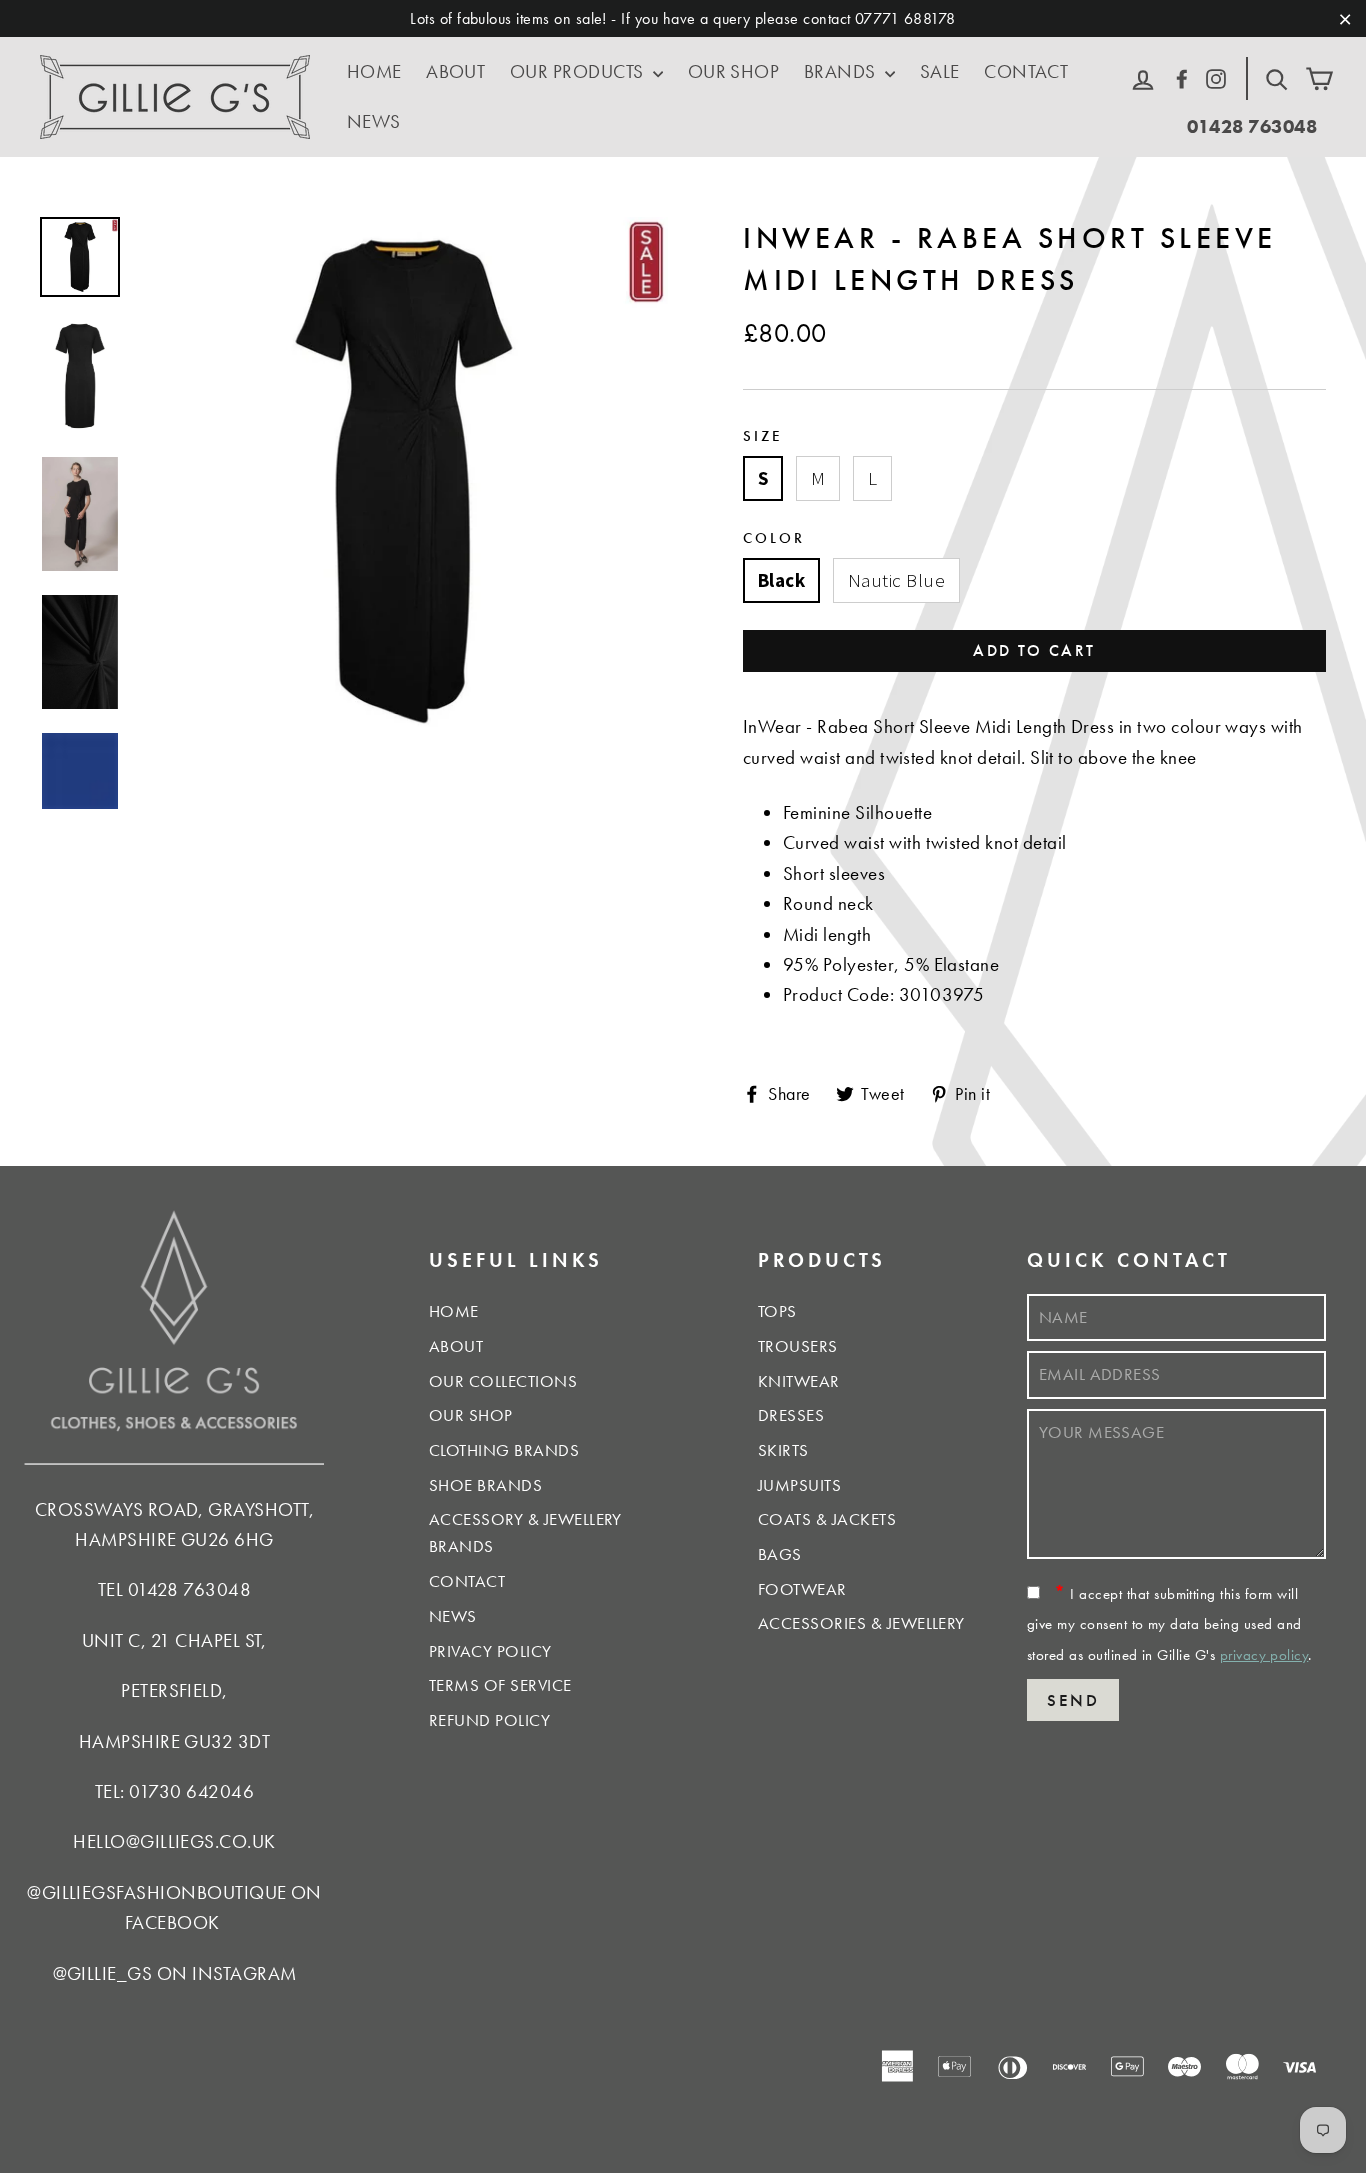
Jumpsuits (799, 1485)
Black (781, 580)
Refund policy (489, 1720)
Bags (780, 1554)
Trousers (798, 1346)
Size (763, 435)
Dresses (791, 1415)
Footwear (802, 1589)
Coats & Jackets (827, 1519)
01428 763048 (1252, 126)
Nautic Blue (896, 580)
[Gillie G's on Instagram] (1216, 76)
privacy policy (1264, 1655)
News (374, 121)
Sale (940, 71)
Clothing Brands (504, 1450)
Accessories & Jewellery (861, 1623)
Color (774, 537)
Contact (1026, 71)
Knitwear (799, 1381)
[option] (404, 481)
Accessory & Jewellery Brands (525, 1532)
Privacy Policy (490, 1651)
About (455, 71)
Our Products (579, 71)
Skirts (783, 1450)
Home (374, 71)
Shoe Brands (485, 1485)
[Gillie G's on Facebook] (1182, 76)
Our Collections (503, 1381)
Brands (842, 71)
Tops (777, 1311)
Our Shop (734, 71)
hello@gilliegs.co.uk (174, 1841)
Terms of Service (500, 1685)
